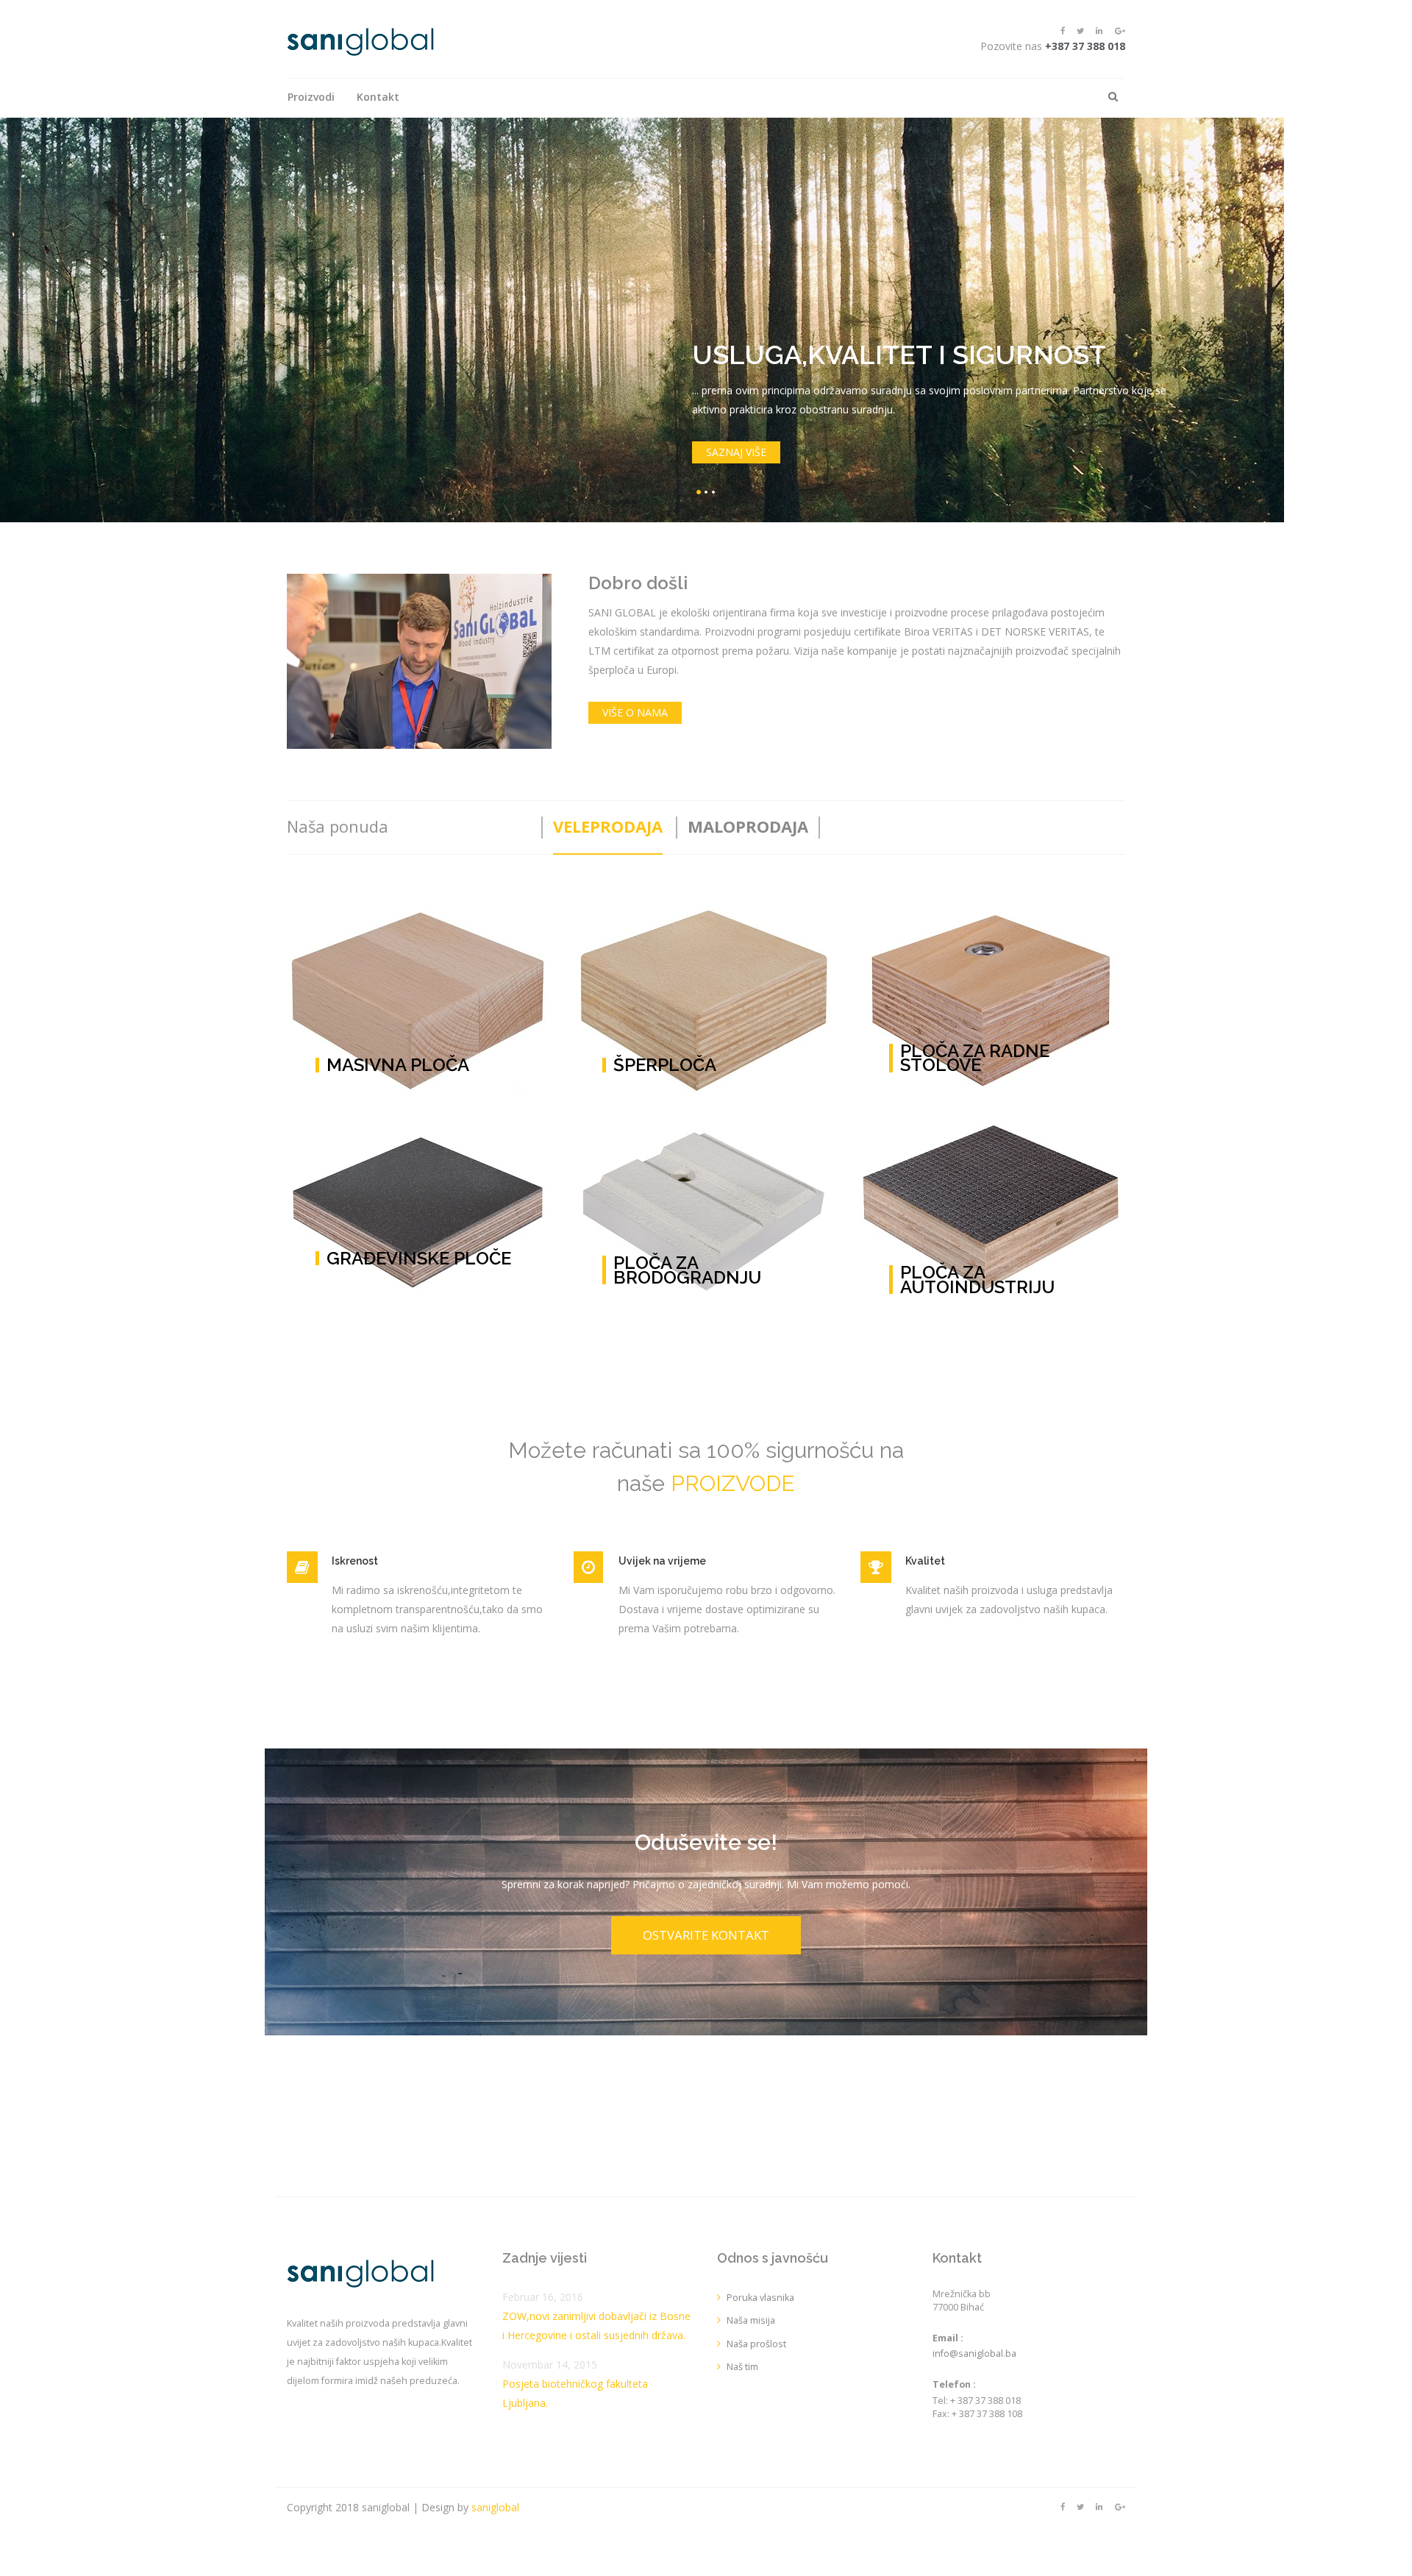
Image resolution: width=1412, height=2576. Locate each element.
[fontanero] (360, 41)
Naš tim (742, 2367)
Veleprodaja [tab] (608, 826)
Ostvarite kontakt (706, 1935)
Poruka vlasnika (760, 2298)
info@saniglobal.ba (974, 2353)
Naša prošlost (756, 2344)
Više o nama (635, 712)
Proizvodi (311, 97)
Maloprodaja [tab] (748, 826)
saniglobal (495, 2507)
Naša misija (751, 2320)
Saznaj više (736, 452)
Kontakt (378, 97)
